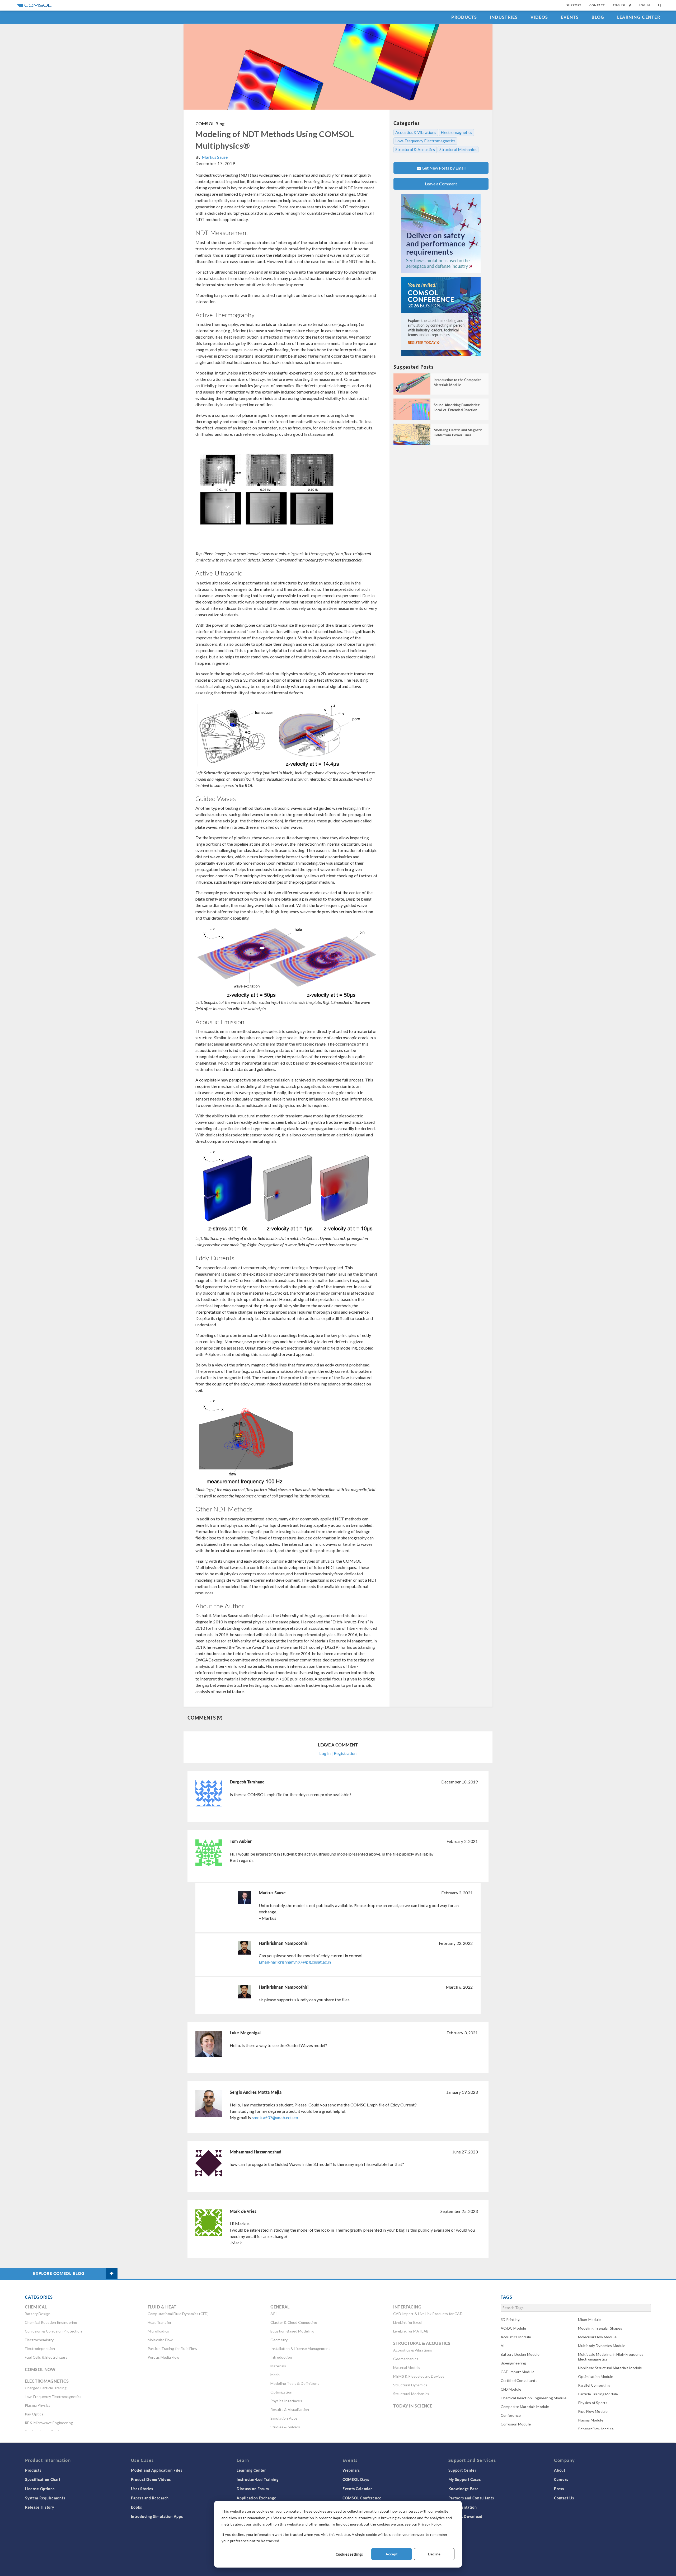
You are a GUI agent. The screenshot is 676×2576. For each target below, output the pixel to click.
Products (464, 17)
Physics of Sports (593, 2403)
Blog (598, 17)
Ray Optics (34, 2414)
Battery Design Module (520, 2354)
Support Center (462, 2470)
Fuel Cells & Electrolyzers (46, 2357)
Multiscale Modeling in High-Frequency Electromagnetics (611, 2357)
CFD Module (511, 2389)
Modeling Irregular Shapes (600, 2328)
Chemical (36, 2307)
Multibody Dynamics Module (602, 2346)
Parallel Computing (594, 2385)
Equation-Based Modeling (292, 2331)
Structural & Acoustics (415, 149)
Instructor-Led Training (257, 2479)
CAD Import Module (518, 2372)
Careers (561, 2479)
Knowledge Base (464, 2489)
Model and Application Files (157, 2470)
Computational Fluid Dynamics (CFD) (178, 2314)
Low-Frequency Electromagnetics (425, 141)
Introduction (281, 2357)
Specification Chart (43, 2479)
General (280, 2307)
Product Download (465, 2516)
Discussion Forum (253, 2489)
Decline (434, 2554)
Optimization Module (596, 2376)
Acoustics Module (516, 2337)
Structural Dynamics (410, 2385)
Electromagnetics (456, 132)
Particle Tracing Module (598, 2394)
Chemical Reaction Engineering (51, 2322)
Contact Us (564, 2498)
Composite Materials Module (525, 2407)
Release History (40, 2507)
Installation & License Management (300, 2348)
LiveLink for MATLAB (411, 2331)
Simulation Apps (284, 2418)
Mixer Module (590, 2319)
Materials (278, 2366)
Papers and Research (150, 2498)
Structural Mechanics (458, 149)
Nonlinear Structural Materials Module (610, 2368)
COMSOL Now (40, 2369)
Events (570, 17)
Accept (392, 2554)
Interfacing (407, 2307)
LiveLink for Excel (408, 2322)
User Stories (142, 2489)
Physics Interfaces (286, 2401)
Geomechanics (406, 2359)
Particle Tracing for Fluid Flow (172, 2348)
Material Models (407, 2367)
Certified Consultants (519, 2380)
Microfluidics (158, 2331)
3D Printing (510, 2319)
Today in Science (413, 2406)
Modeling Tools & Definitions (295, 2383)
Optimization (281, 2392)
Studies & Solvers (285, 2427)
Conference (511, 2415)
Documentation (463, 2507)
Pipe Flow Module (593, 2411)
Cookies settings (349, 2554)
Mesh (275, 2375)
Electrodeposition (40, 2348)
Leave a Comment (441, 184)
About (560, 2470)
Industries (504, 17)
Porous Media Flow (164, 2357)
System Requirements (45, 2498)
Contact (597, 5)
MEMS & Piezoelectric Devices (419, 2376)
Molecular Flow (160, 2340)
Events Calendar (357, 2489)
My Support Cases (465, 2479)
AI (503, 2346)
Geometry (279, 2340)
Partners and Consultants (471, 2498)
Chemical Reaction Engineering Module (534, 2398)
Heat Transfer (159, 2322)
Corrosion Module (516, 2424)
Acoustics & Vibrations (416, 132)
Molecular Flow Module (597, 2337)
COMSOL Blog (210, 123)
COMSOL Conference (362, 2498)
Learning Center (639, 17)
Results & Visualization (290, 2409)
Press (559, 2489)
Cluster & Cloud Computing (294, 2322)
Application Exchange (256, 2498)
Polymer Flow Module (596, 2429)
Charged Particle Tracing (46, 2388)
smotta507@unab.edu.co (275, 2117)
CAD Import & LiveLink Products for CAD (428, 2314)
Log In (644, 5)
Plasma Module (591, 2420)
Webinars (351, 2470)
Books (137, 2507)
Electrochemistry (39, 2340)
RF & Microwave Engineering (49, 2423)
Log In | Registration (338, 1753)
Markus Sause (215, 157)
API (274, 2314)
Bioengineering (513, 2363)
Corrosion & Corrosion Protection (53, 2331)
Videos (539, 17)
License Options (40, 2489)
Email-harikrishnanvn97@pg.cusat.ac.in (295, 1962)
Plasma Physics (38, 2405)
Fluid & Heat (162, 2307)
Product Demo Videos (151, 2479)
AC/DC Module (513, 2328)
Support (574, 5)
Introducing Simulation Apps (157, 2516)
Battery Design (38, 2314)
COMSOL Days (356, 2479)
